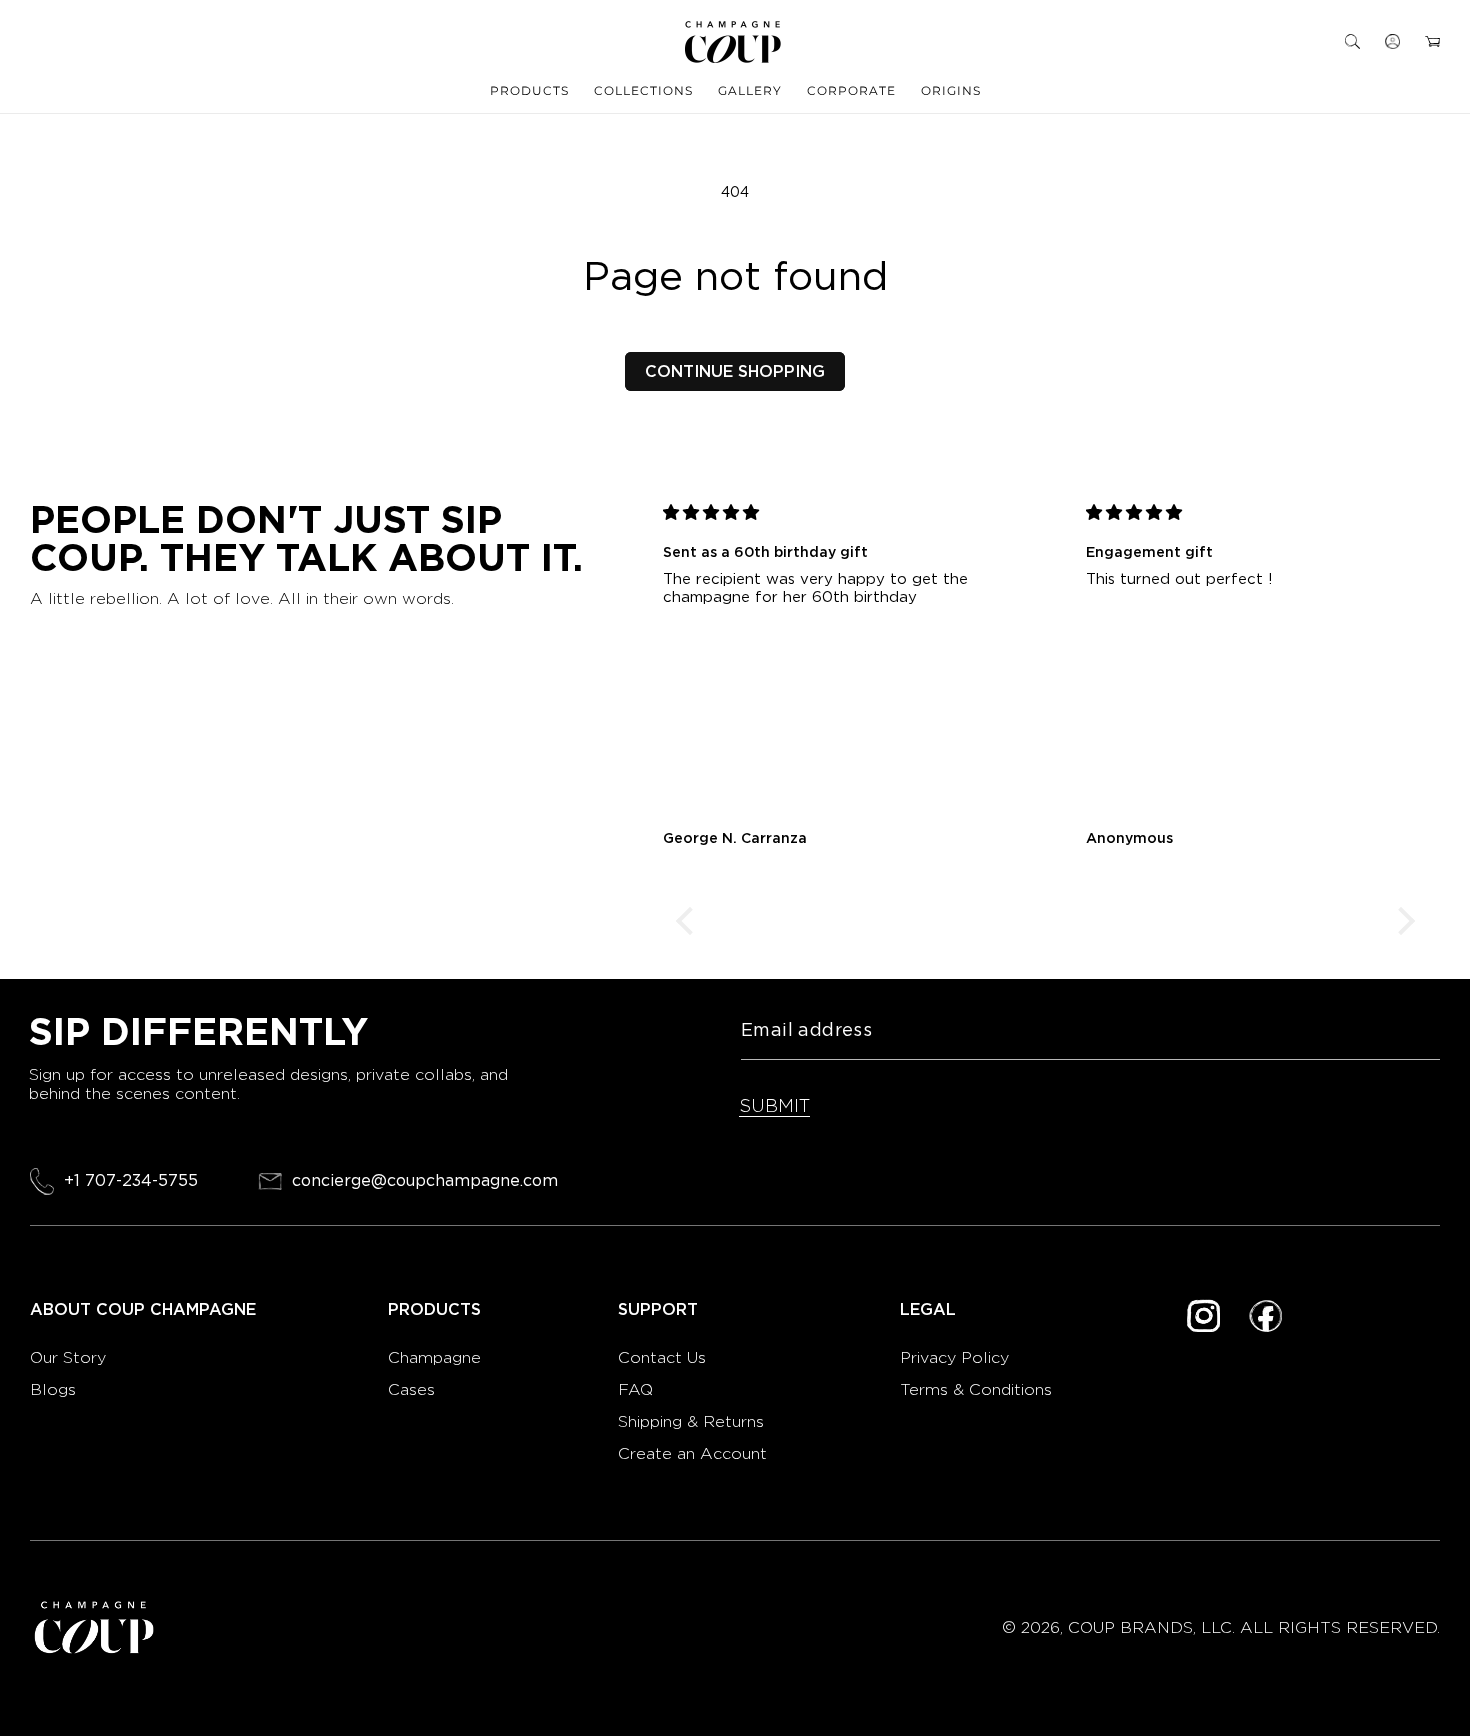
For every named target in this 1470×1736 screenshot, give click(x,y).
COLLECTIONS (643, 90)
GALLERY (750, 90)
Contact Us (662, 1357)
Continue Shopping (735, 371)
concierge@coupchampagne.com (425, 1181)
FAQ (635, 1389)
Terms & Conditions (976, 1389)
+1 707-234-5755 (131, 1180)
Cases (411, 1389)
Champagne (437, 1357)
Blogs (53, 1389)
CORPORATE (851, 90)
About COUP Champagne (143, 1310)
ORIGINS (951, 90)
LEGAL (928, 1310)
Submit (774, 1105)
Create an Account (692, 1453)
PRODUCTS (529, 90)
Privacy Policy (954, 1357)
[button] (1352, 41)
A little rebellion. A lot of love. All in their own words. (242, 598)
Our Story (68, 1357)
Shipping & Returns (691, 1421)
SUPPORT (658, 1310)
